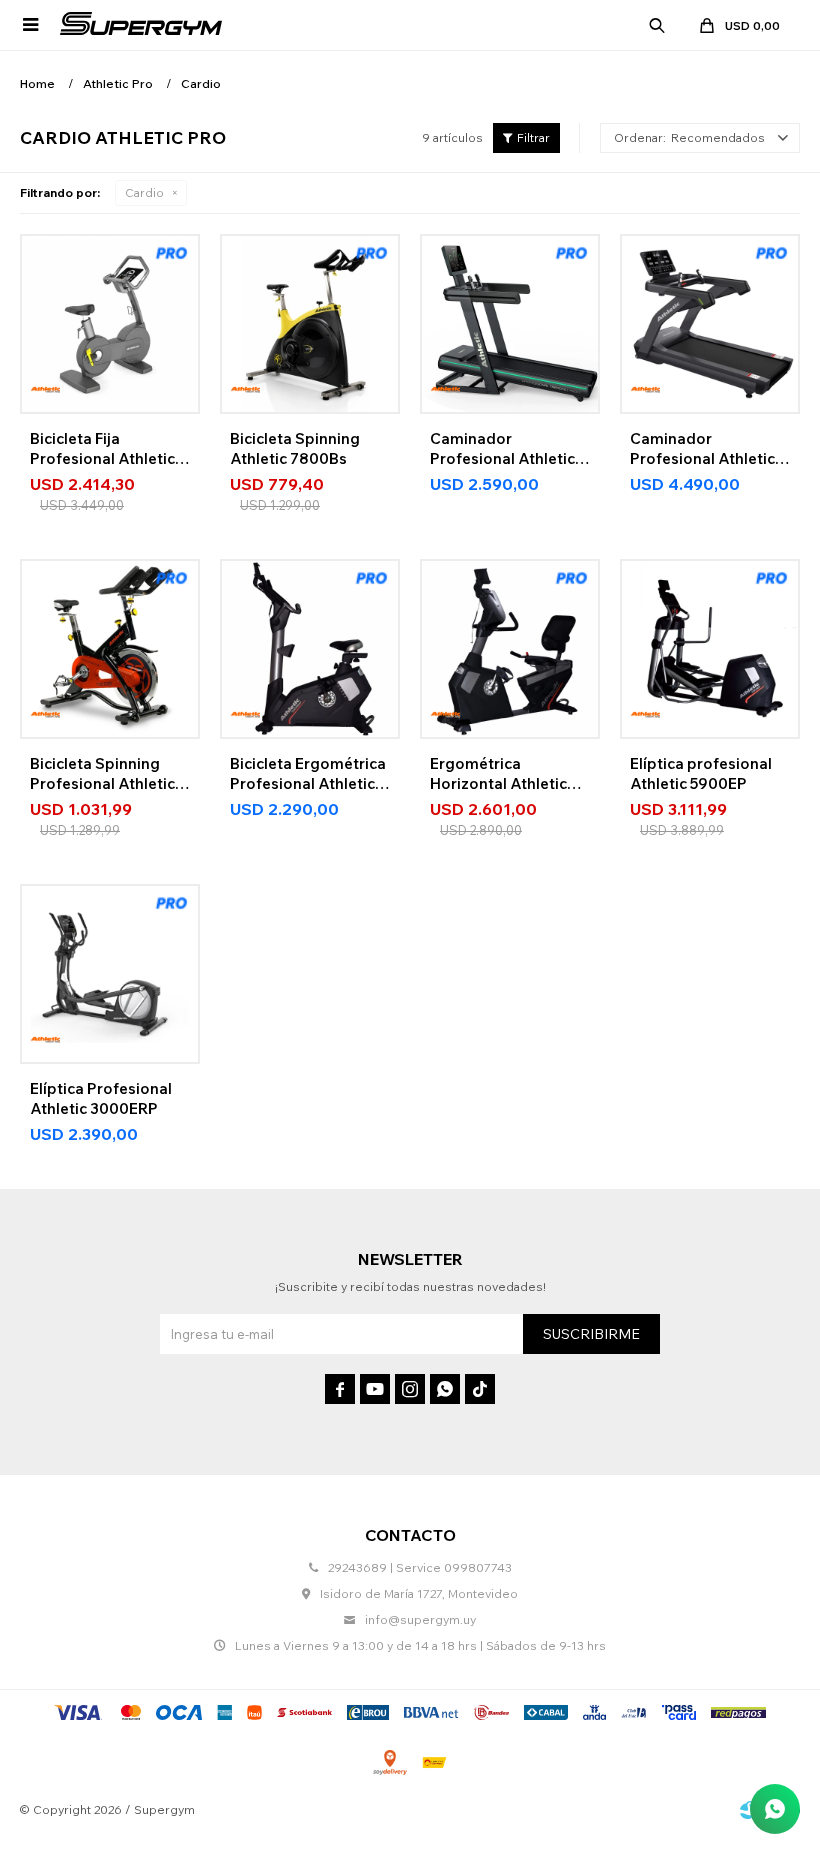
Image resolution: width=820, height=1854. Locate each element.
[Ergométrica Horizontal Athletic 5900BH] (510, 649)
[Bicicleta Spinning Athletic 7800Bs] (310, 324)
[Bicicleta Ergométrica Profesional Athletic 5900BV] (310, 649)
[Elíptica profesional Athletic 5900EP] (710, 649)
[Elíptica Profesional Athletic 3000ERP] (110, 974)
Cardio (144, 192)
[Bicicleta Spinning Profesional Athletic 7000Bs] (110, 649)
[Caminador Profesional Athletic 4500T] (510, 324)
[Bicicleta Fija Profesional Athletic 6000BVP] (110, 324)
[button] (657, 25)
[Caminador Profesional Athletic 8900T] (710, 324)
